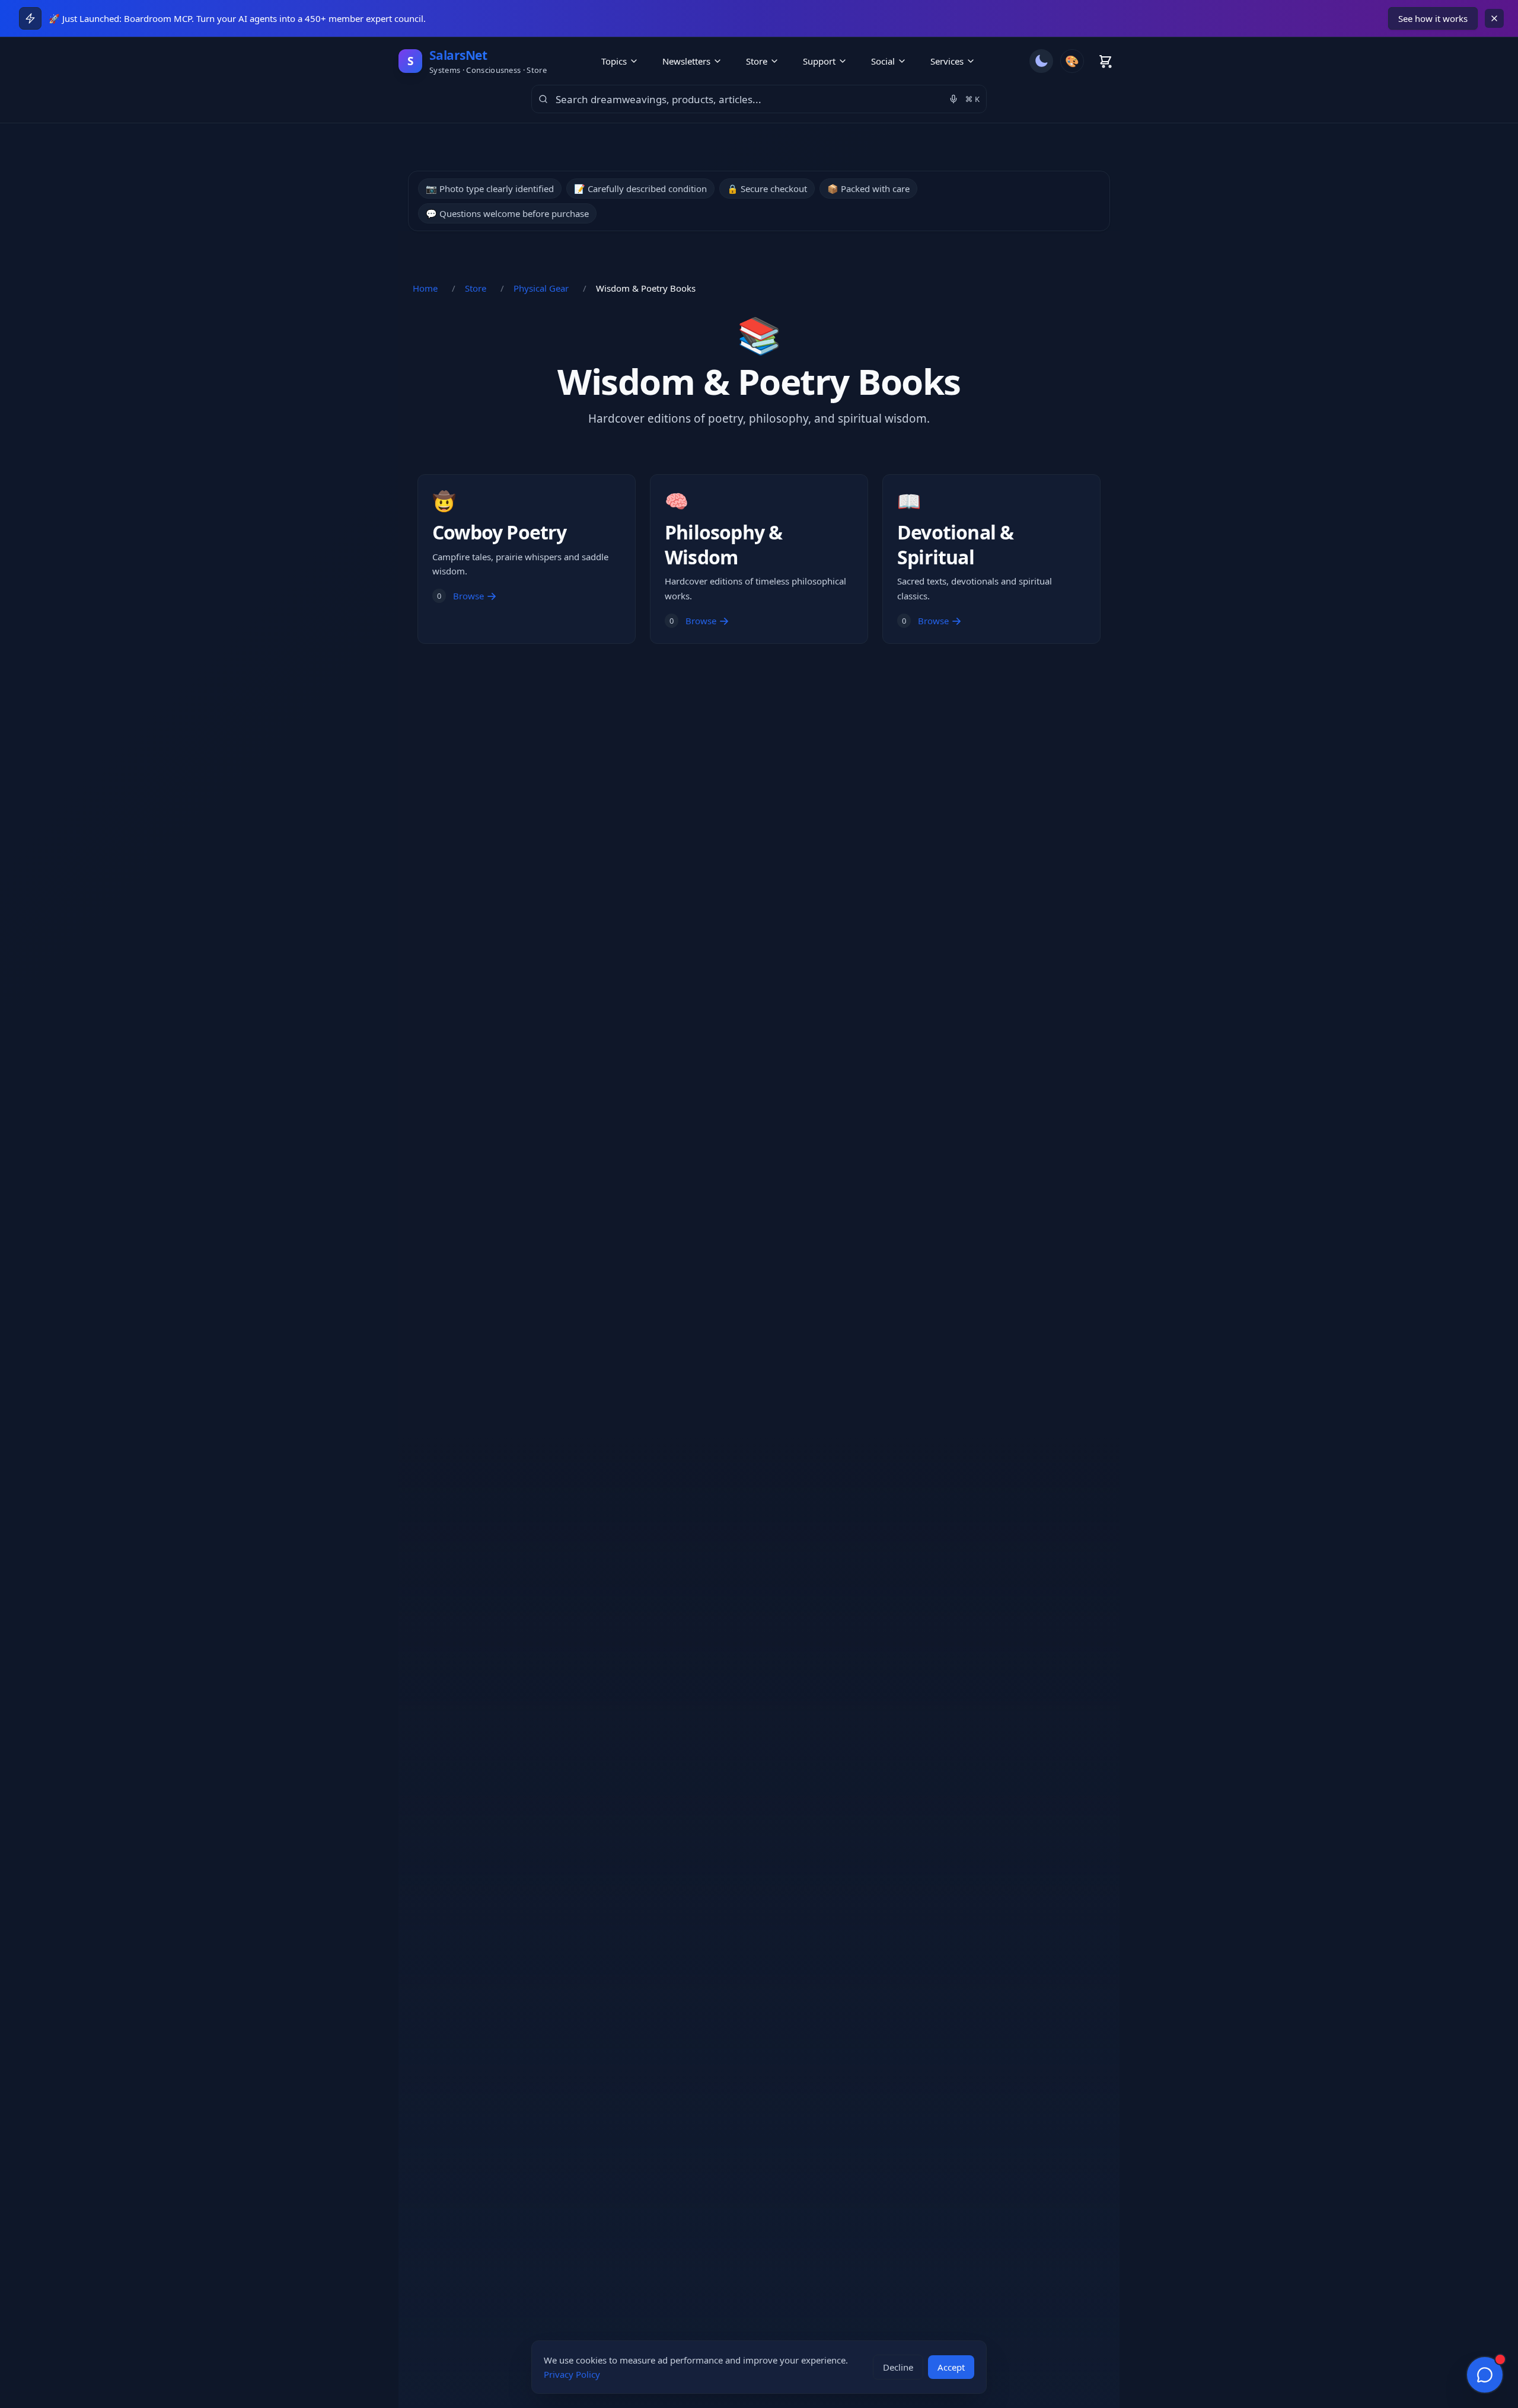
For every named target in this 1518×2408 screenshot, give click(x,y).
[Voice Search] (953, 99)
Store (476, 288)
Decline (898, 2367)
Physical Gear (541, 288)
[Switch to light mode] (1041, 61)
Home (425, 288)
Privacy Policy (572, 2374)
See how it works (1433, 18)
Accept (951, 2367)
